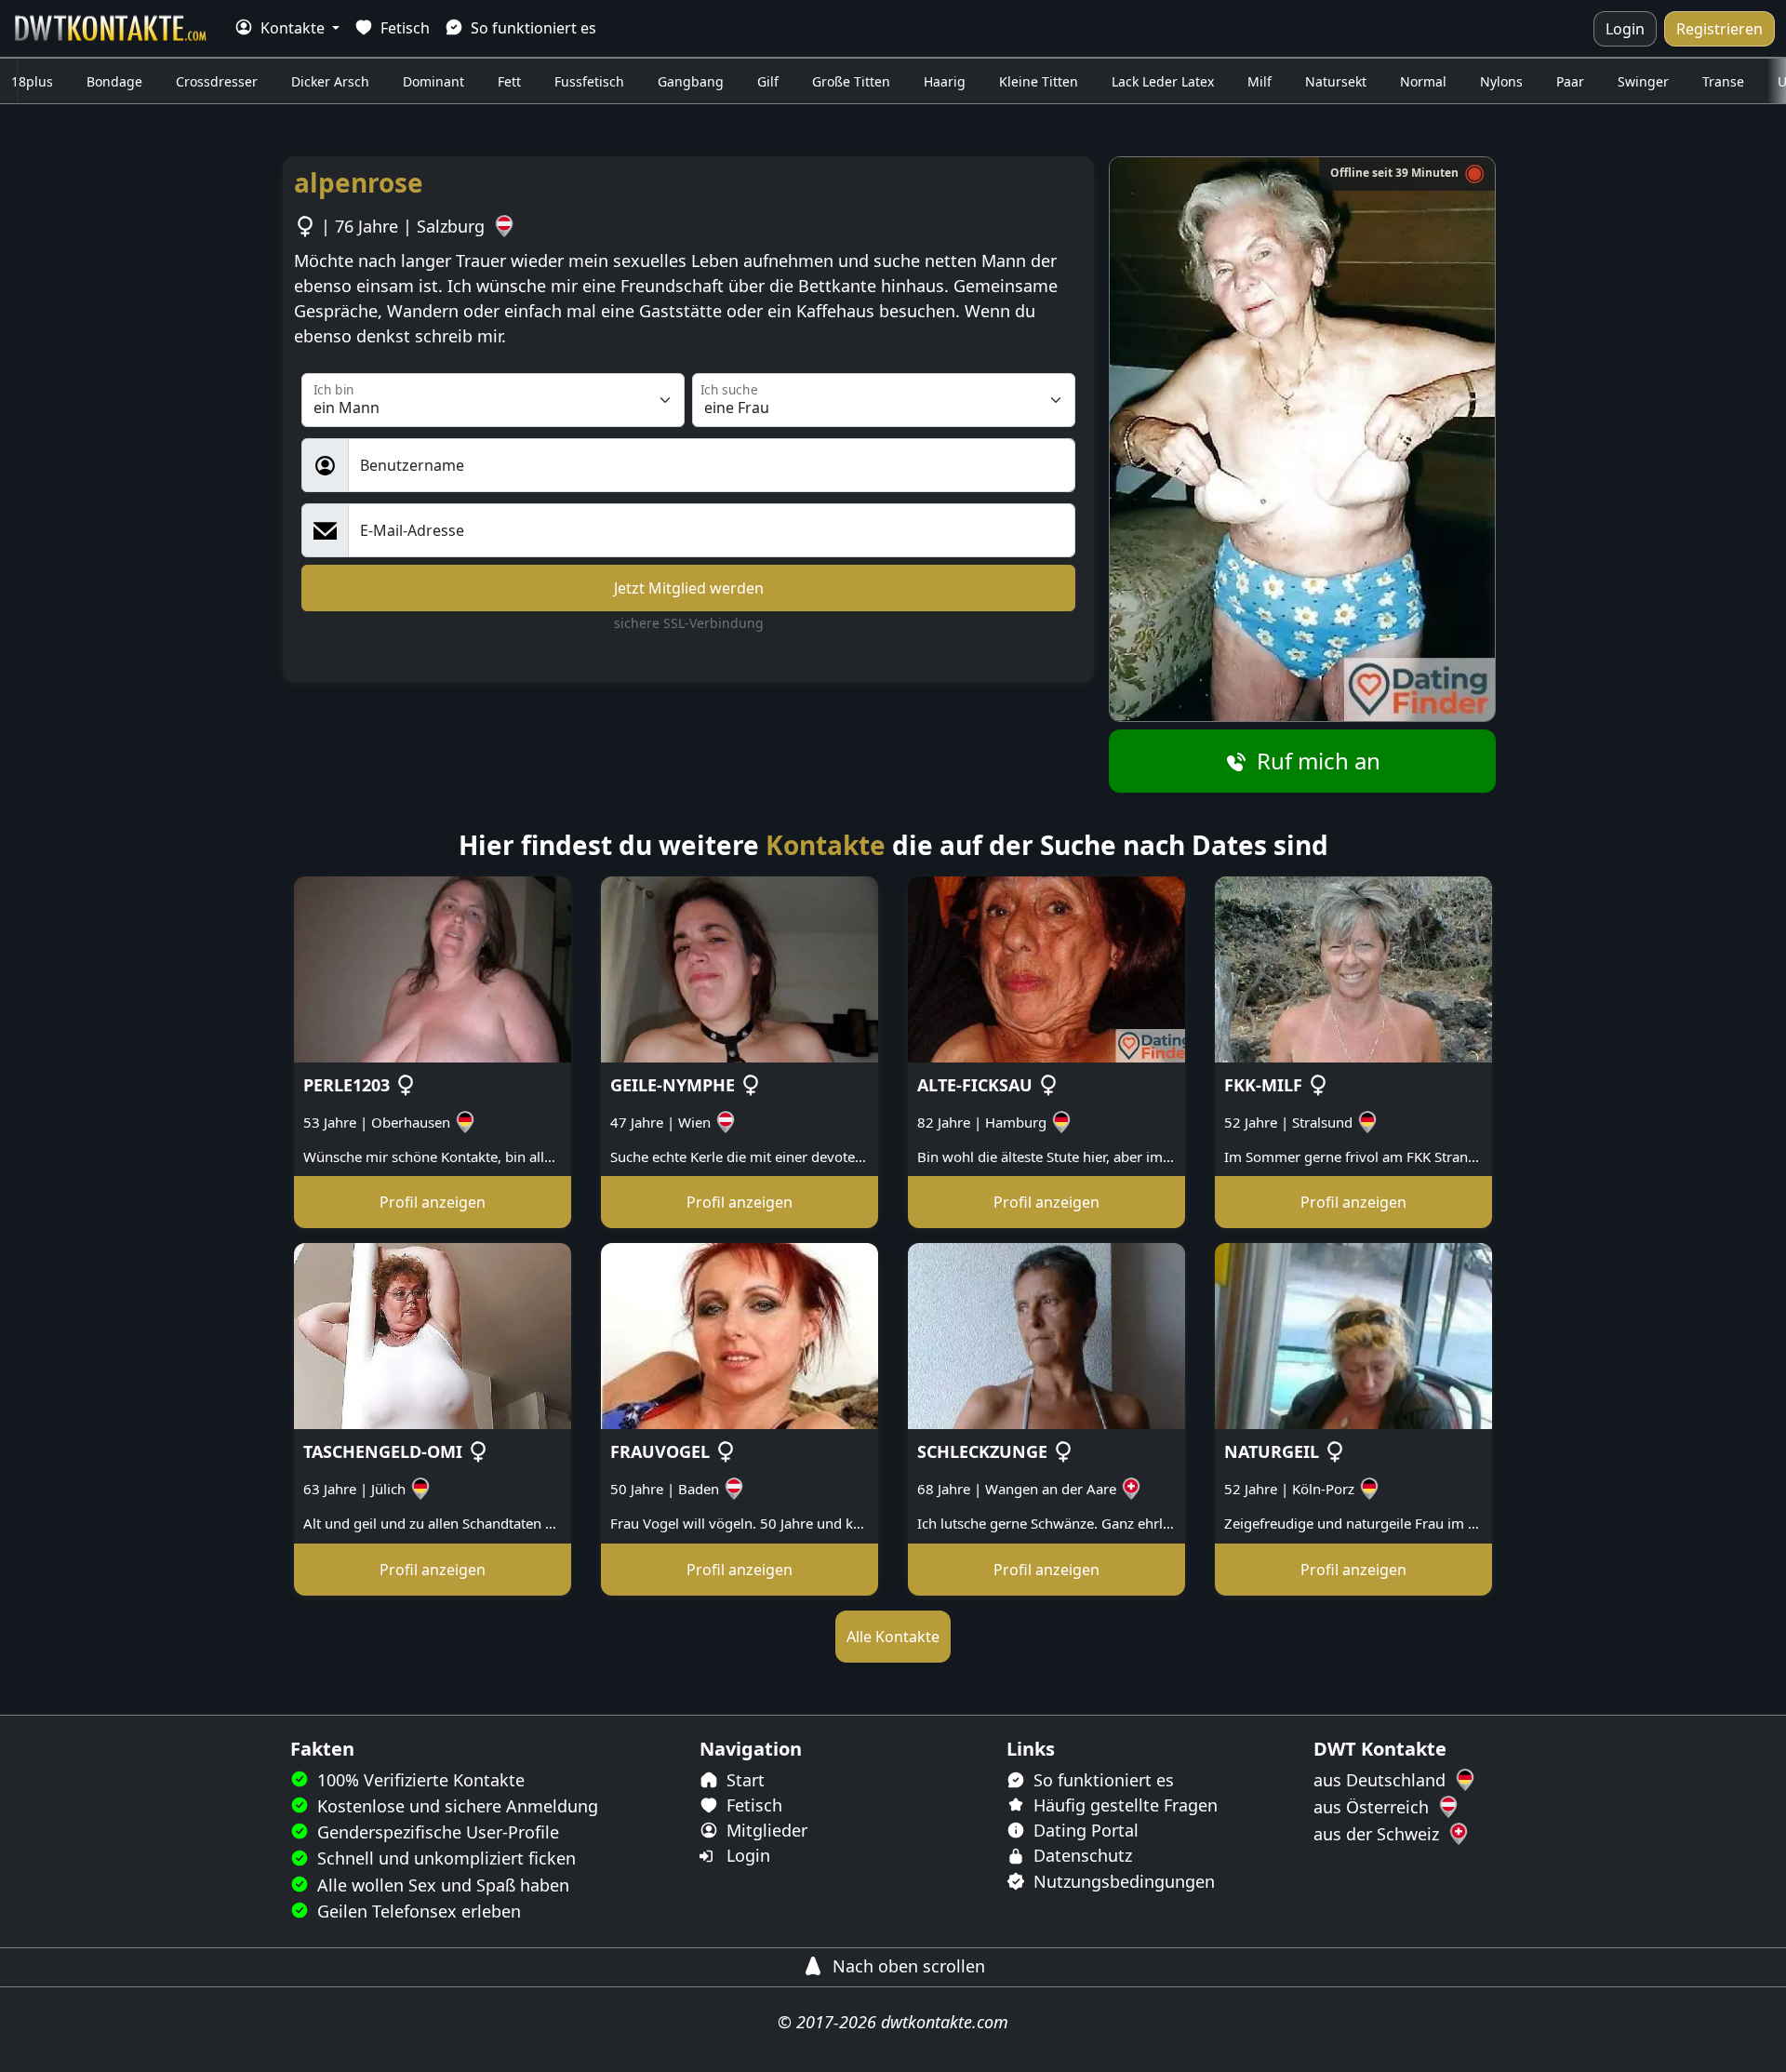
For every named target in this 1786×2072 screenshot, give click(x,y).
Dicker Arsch (330, 81)
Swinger (1643, 81)
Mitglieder (765, 1830)
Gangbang (691, 81)
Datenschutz (1080, 1855)
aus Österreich (1373, 1807)
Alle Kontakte (893, 1637)
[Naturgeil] (1353, 1335)
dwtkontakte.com (945, 2022)
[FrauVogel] (740, 1335)
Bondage (114, 81)
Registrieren (1719, 29)
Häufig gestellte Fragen (1123, 1805)
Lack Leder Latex (1163, 81)
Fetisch (403, 28)
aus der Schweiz (1379, 1834)
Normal (1423, 81)
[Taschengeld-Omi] (433, 1335)
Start (743, 1780)
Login (1625, 29)
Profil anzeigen (433, 1202)
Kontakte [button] (293, 28)
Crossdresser (217, 81)
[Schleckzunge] (1046, 1335)
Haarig (945, 81)
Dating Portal (1084, 1830)
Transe (1723, 81)
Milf (1260, 81)
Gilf (768, 81)
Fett (509, 81)
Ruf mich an (1316, 761)
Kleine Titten (1039, 81)
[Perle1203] (433, 968)
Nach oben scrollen (906, 1966)
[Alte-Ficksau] (1046, 968)
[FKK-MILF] (1353, 968)
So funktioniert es (532, 28)
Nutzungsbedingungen (1122, 1881)
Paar (1570, 81)
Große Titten (851, 81)
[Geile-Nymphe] (740, 968)
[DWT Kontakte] (112, 28)
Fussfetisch (589, 81)
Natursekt (1336, 81)
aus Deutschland (1382, 1780)
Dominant (433, 81)
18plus (32, 81)
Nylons (1501, 81)
